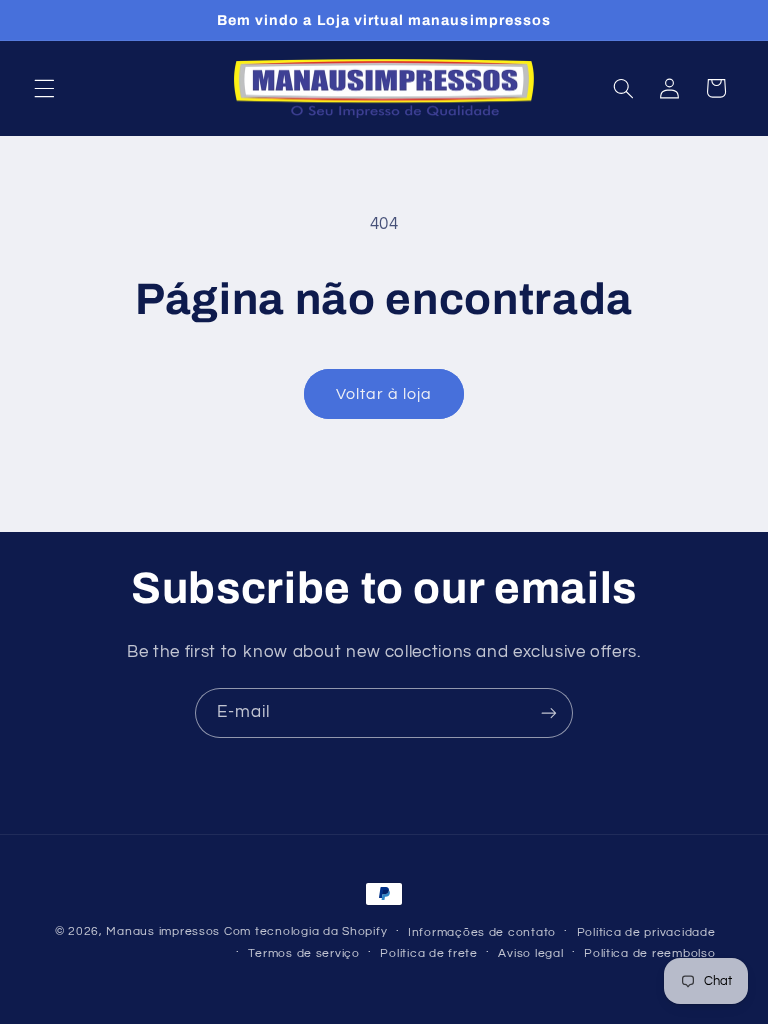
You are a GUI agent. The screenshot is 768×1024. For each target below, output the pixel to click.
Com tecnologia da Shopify (305, 931)
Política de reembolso (649, 953)
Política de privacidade (646, 932)
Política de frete (429, 953)
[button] (44, 88)
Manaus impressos (163, 931)
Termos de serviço (304, 953)
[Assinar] (549, 712)
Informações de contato (482, 932)
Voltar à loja (384, 394)
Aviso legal (530, 953)
